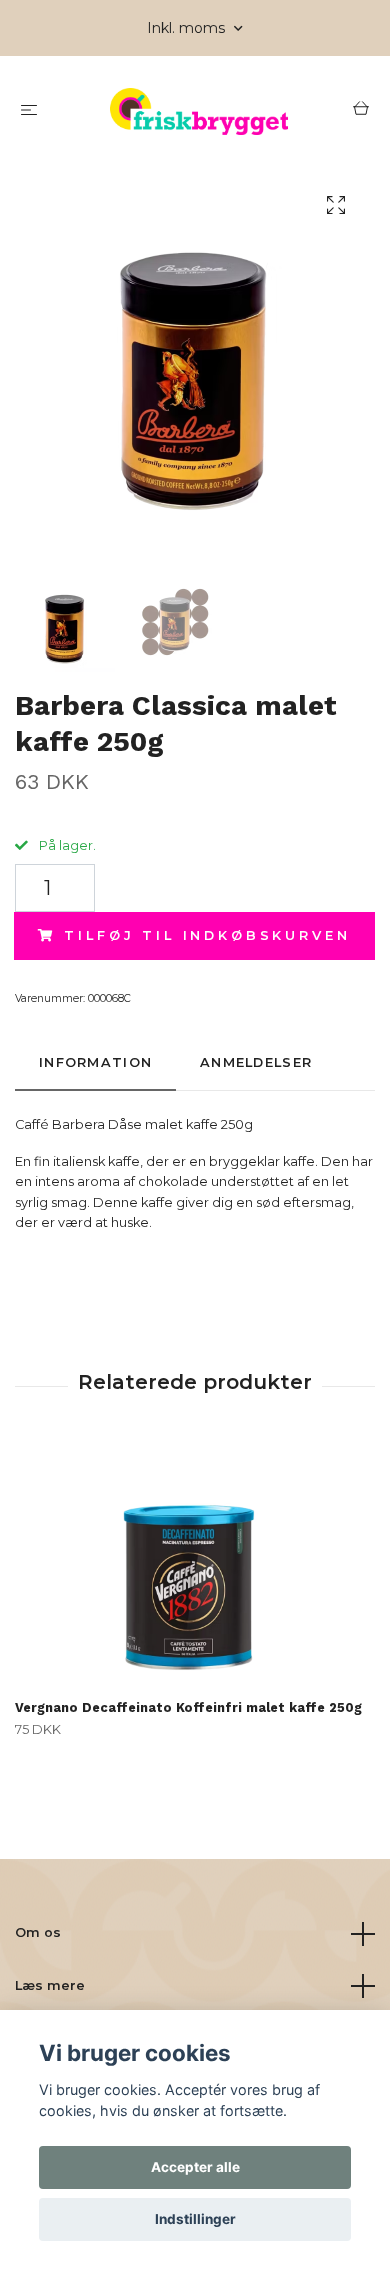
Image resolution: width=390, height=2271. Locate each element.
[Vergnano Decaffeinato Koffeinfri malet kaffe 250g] (195, 1567)
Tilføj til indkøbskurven (207, 935)
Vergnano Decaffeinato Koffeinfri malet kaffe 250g (188, 1707)
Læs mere (50, 1985)
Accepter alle (195, 2167)
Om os (38, 1932)
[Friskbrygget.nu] (199, 111)
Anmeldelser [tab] (256, 1062)
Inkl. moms (188, 28)
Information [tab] (95, 1062)
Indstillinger (195, 2219)
